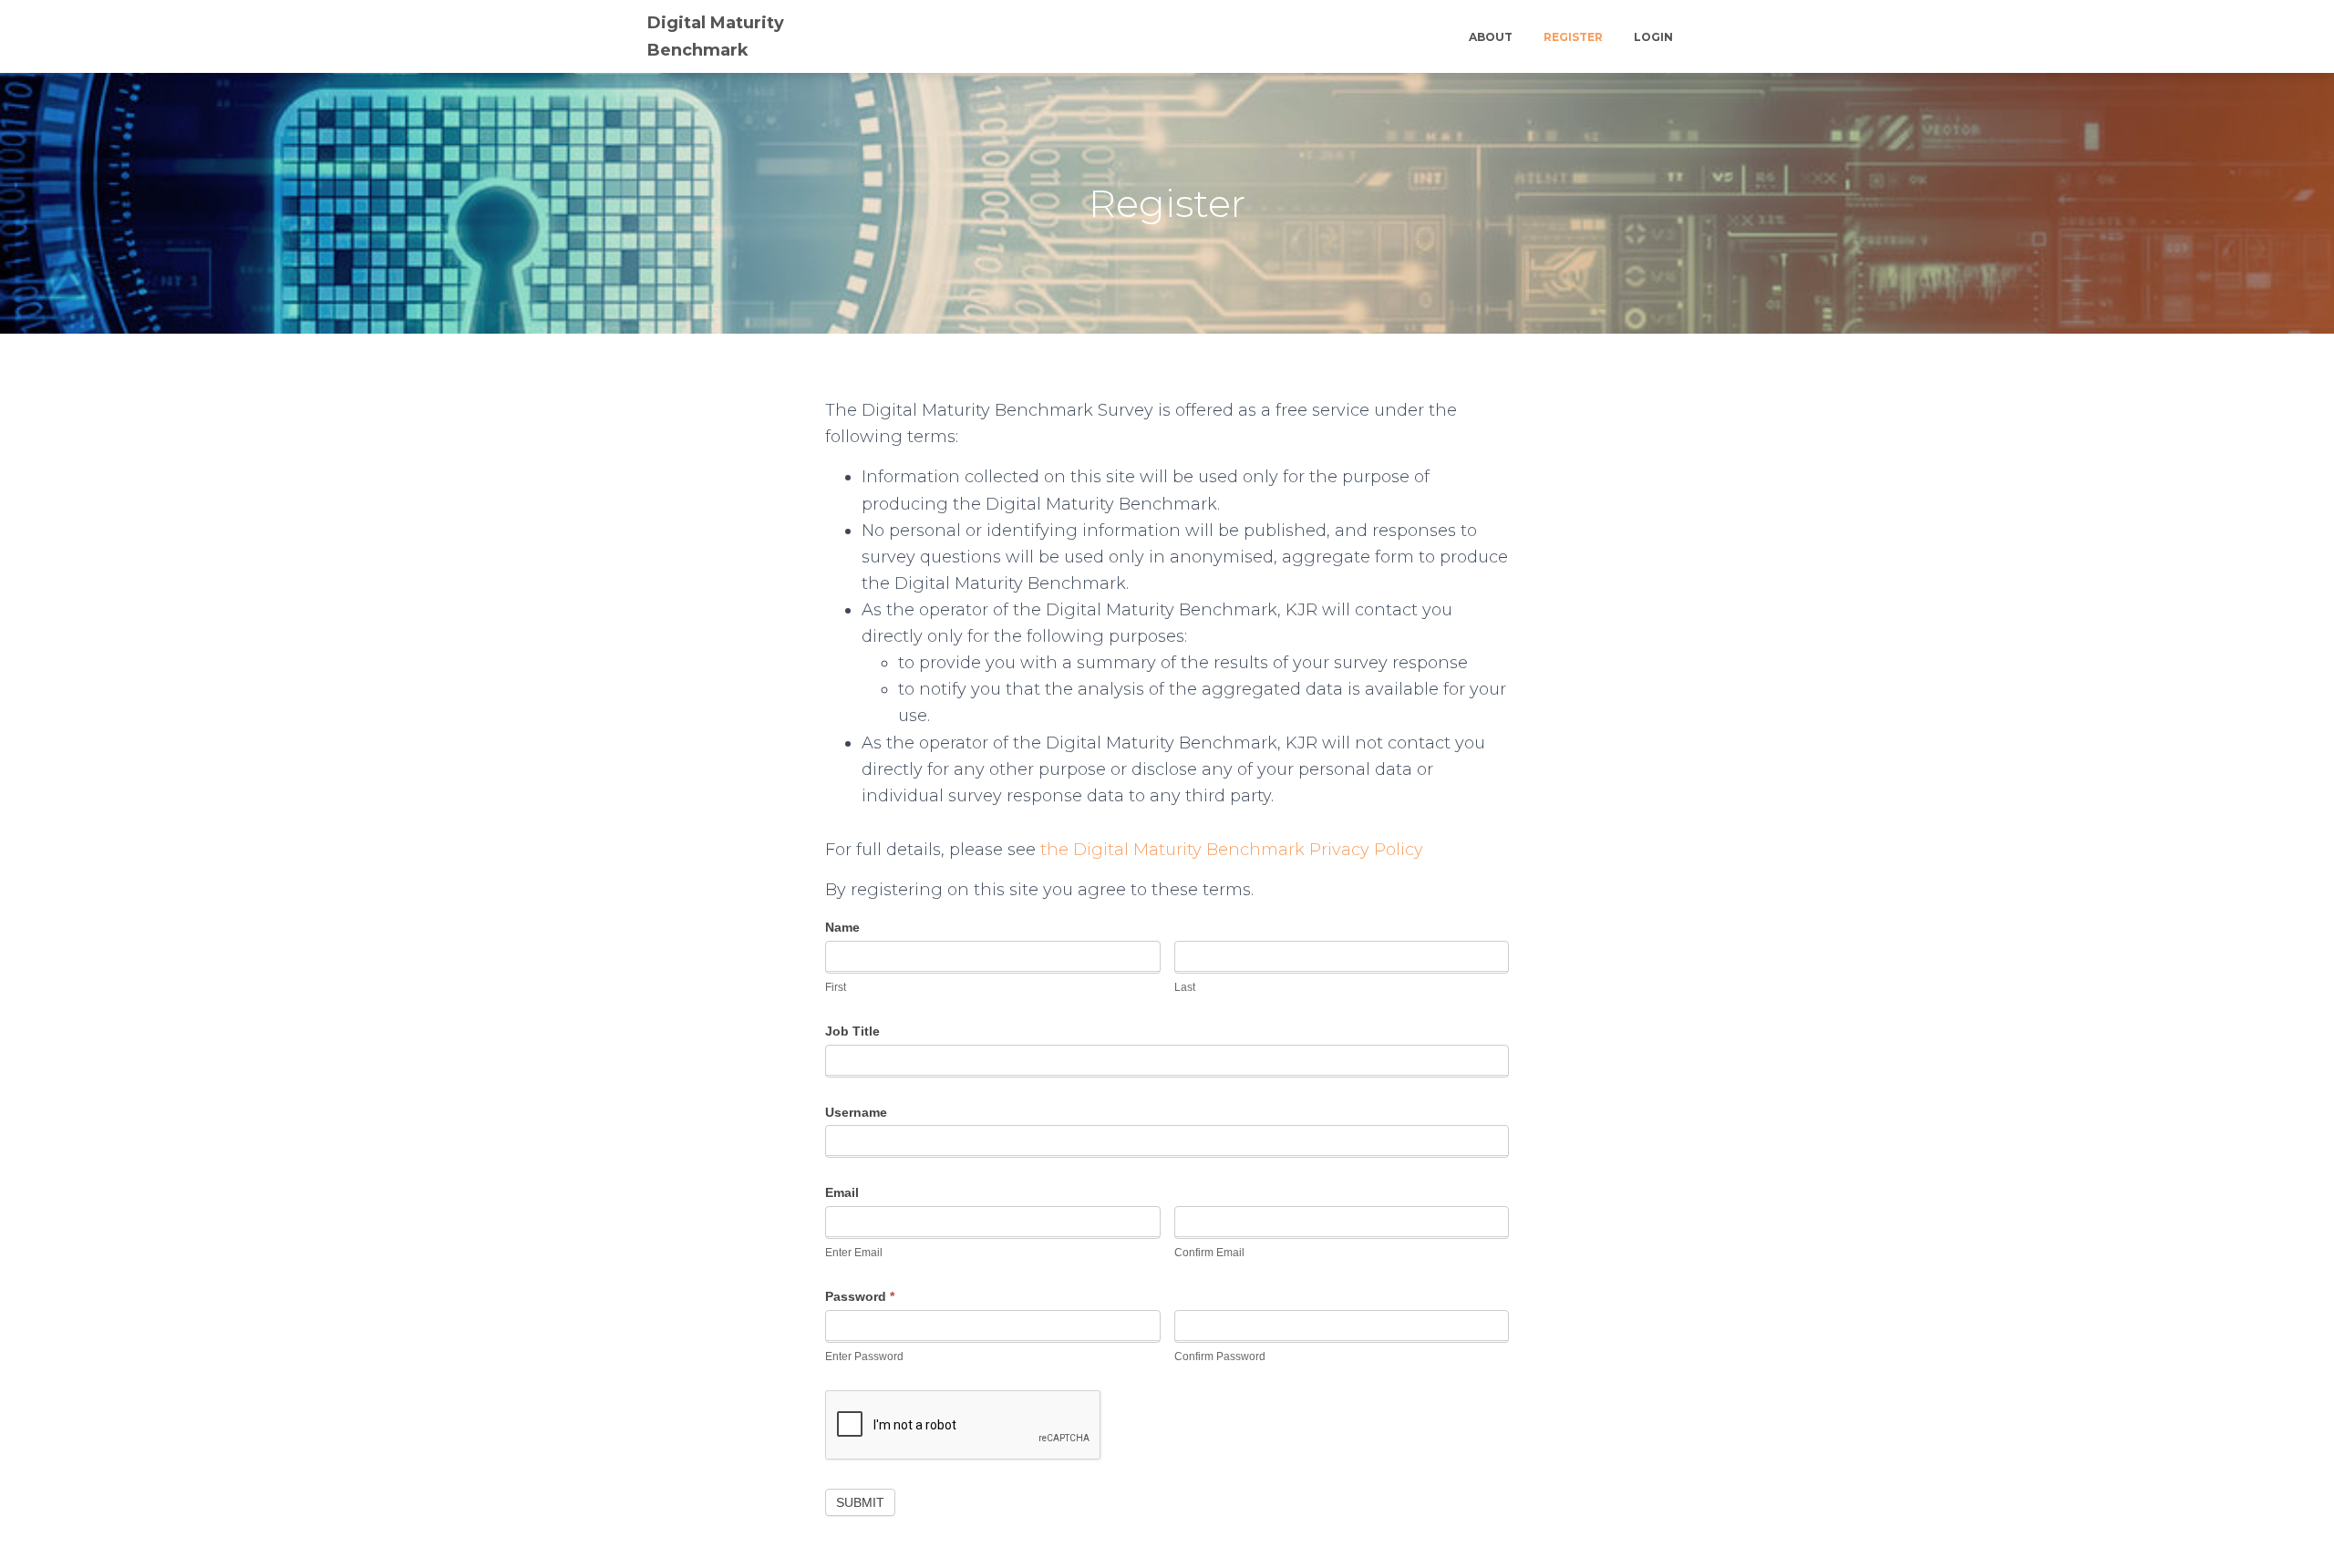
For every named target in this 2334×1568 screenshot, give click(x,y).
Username (856, 1112)
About (1491, 37)
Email (842, 1192)
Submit (860, 1502)
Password (860, 1296)
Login (1653, 37)
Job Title (852, 1031)
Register (1573, 37)
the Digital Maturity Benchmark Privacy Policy (1232, 850)
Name (842, 927)
